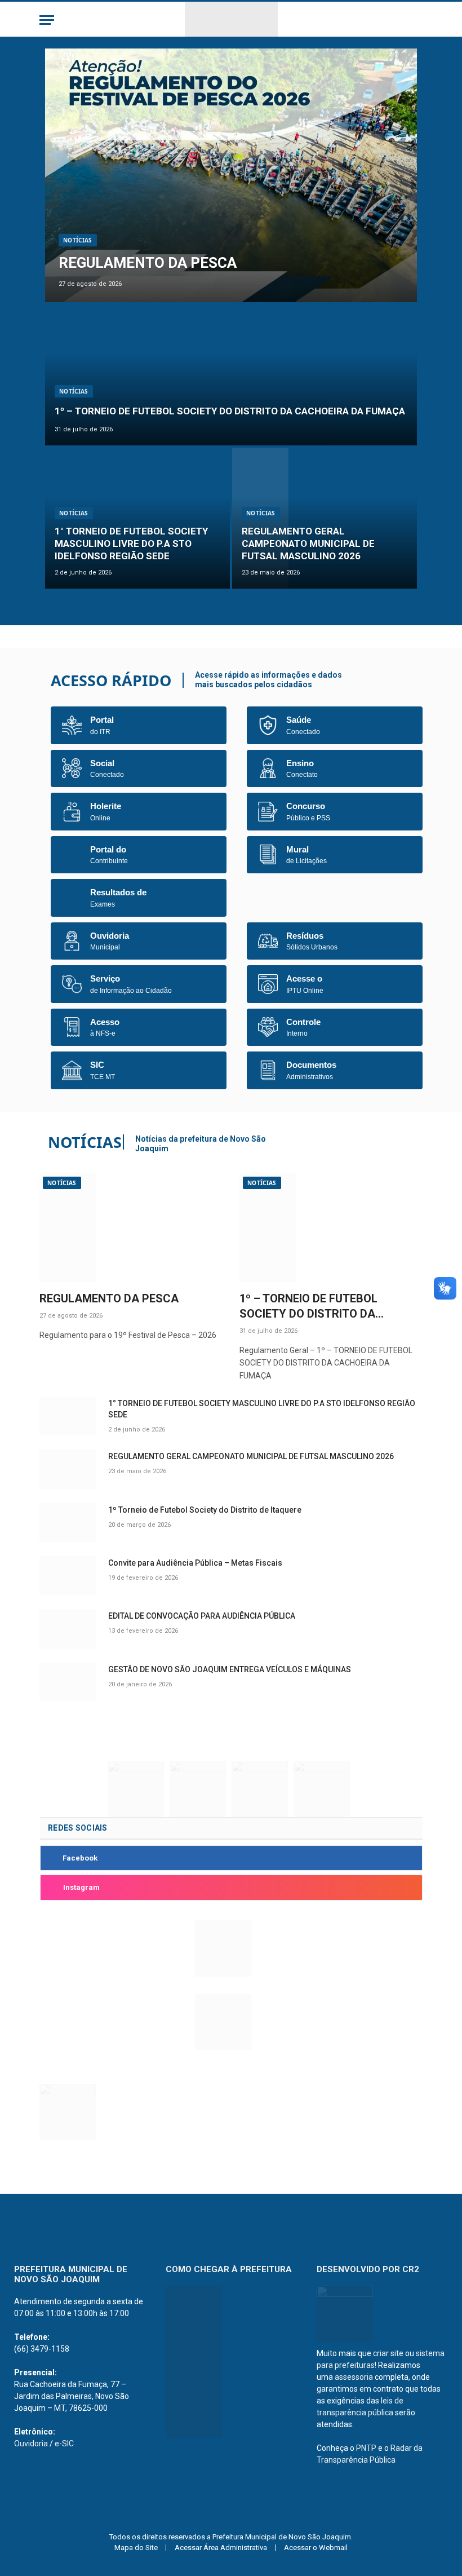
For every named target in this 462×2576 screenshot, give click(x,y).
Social (102, 763)
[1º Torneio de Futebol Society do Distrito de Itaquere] (69, 1523)
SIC (97, 1065)
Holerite (106, 806)
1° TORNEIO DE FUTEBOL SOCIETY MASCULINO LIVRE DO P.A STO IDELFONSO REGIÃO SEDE (131, 544)
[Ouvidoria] (72, 941)
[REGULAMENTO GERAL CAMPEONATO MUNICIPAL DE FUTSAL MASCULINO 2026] (325, 518)
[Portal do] (72, 854)
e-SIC (64, 2444)
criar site (388, 2353)
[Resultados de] (72, 898)
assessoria (354, 2377)
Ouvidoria (110, 936)
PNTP (366, 2448)
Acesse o (304, 978)
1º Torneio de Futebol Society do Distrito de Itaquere (205, 1510)
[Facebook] (50, 1858)
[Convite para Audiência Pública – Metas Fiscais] (69, 1576)
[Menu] (47, 20)
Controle (303, 1022)
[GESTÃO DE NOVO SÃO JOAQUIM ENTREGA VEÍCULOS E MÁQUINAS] (69, 1682)
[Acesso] (72, 1027)
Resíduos (305, 936)
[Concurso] (268, 812)
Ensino (300, 763)
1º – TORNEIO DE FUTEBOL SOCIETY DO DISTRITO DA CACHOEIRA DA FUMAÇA (230, 411)
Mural (297, 849)
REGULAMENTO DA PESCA (148, 263)
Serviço (105, 978)
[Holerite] (72, 812)
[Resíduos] (268, 941)
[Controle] (268, 1027)
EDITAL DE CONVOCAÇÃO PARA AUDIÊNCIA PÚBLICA (202, 1616)
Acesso (105, 1022)
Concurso (306, 806)
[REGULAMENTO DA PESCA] (231, 175)
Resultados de (118, 892)
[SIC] (72, 1070)
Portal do (108, 849)
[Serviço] (72, 984)
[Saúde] (268, 725)
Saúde (299, 720)
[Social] (72, 768)
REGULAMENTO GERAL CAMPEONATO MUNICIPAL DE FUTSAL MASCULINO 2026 (308, 544)
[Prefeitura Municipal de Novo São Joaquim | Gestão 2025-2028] (231, 20)
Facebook (80, 1858)
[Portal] (72, 725)
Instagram (81, 1887)
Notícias (78, 240)
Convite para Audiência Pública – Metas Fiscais (195, 1563)
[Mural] (268, 854)
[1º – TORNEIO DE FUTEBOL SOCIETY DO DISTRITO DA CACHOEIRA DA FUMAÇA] (231, 375)
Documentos (311, 1065)
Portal (102, 720)
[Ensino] (268, 768)
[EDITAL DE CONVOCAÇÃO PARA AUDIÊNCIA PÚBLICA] (69, 1629)
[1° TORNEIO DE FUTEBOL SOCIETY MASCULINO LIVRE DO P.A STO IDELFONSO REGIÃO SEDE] (137, 518)
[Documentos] (268, 1070)
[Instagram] (50, 1888)
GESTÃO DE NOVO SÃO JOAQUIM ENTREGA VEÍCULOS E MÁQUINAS (230, 1669)
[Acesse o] (268, 984)
